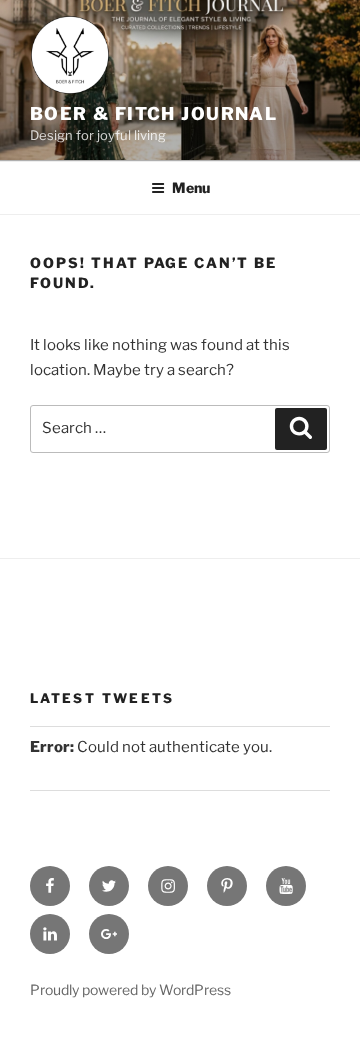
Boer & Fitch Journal (153, 113)
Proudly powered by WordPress (130, 989)
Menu (191, 187)
